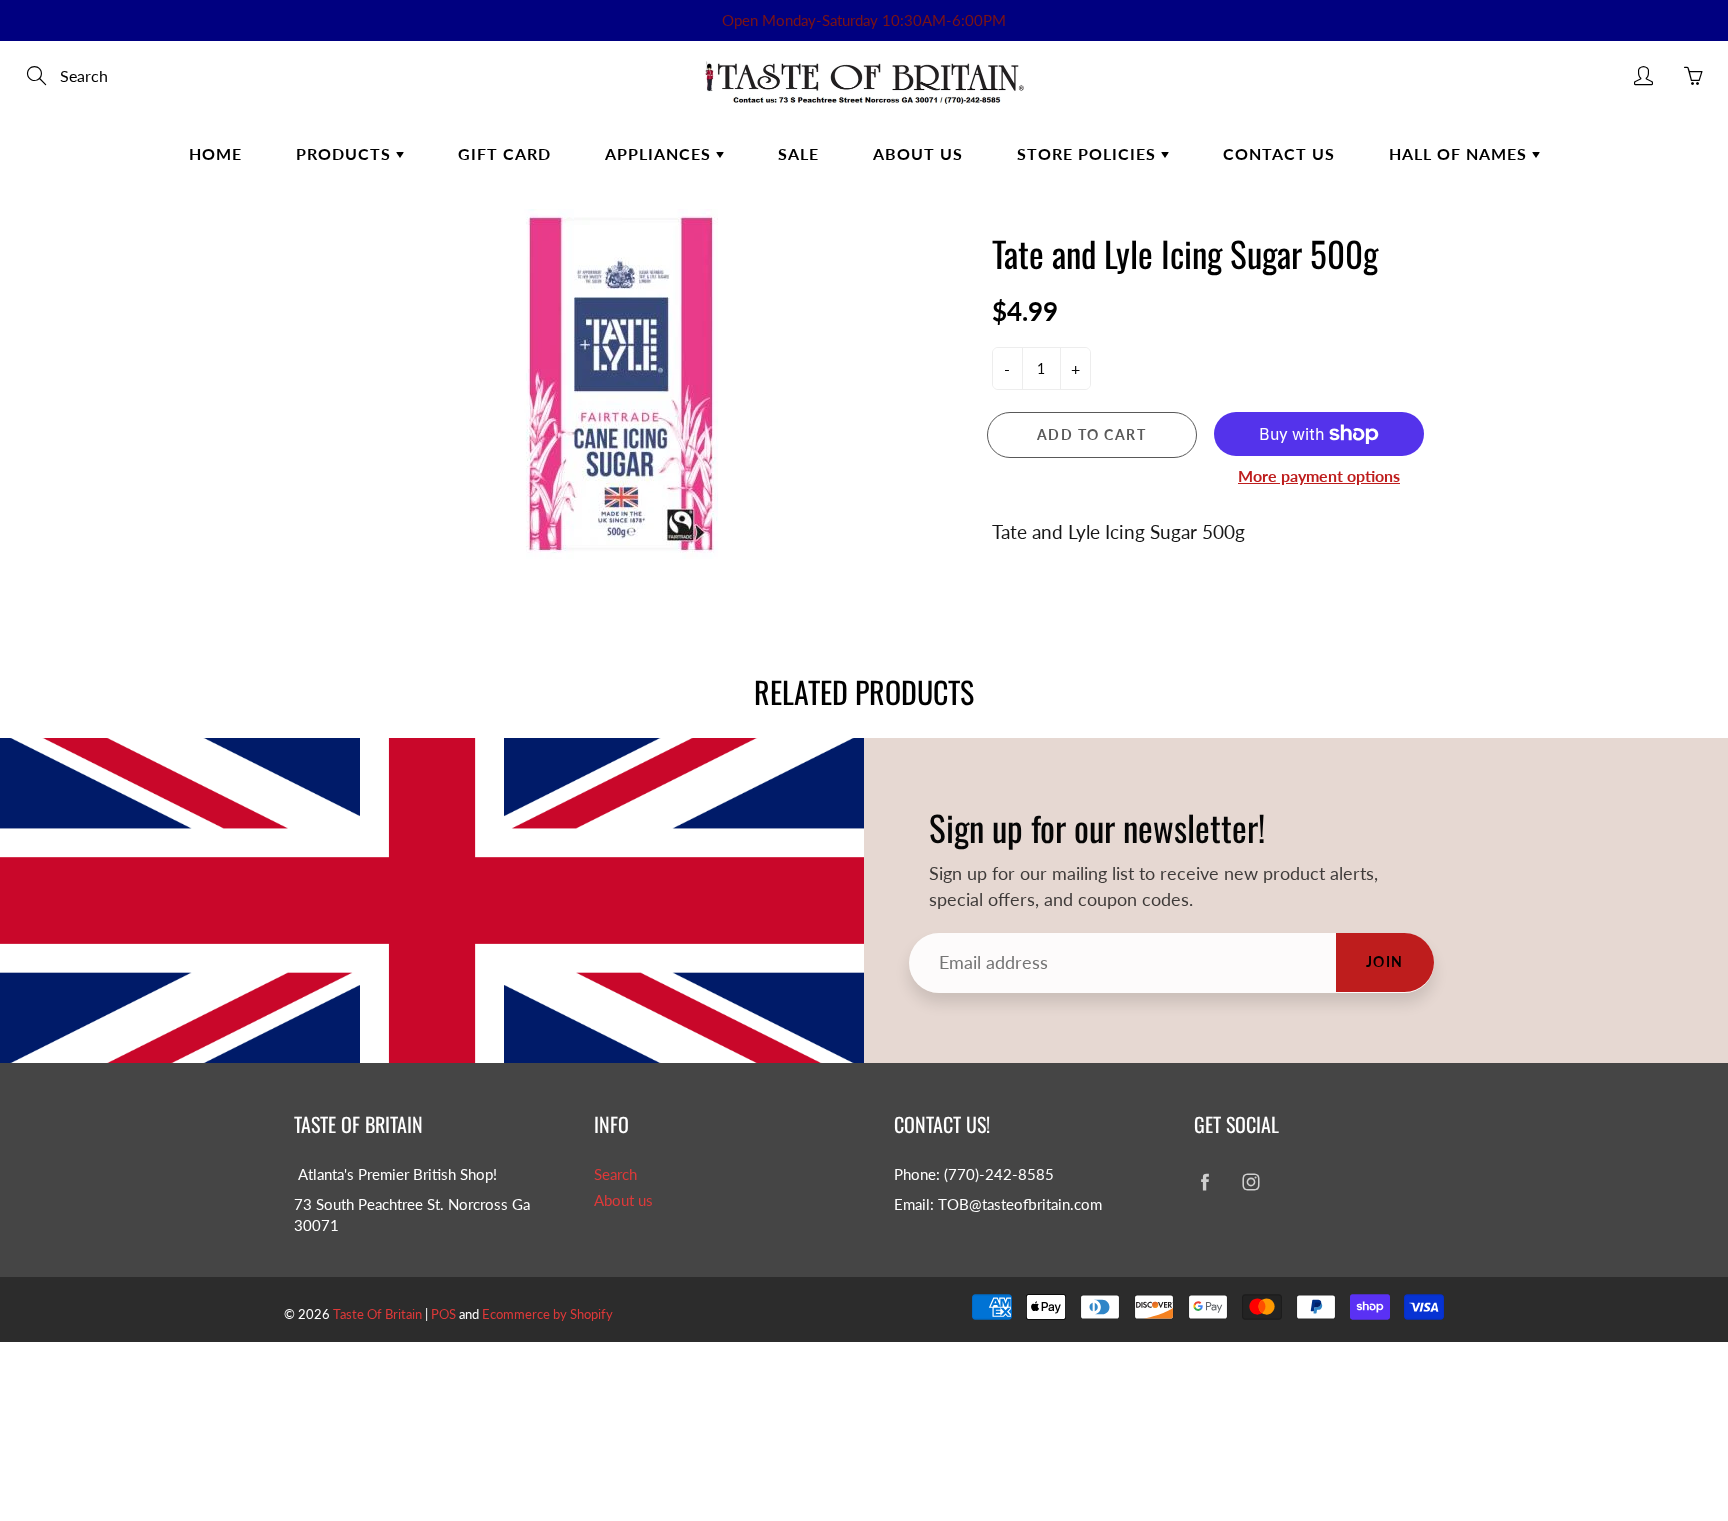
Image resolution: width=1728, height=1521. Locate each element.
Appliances (660, 153)
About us (623, 1200)
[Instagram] (1250, 1182)
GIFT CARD (504, 153)
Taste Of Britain (379, 1314)
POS (443, 1314)
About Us (918, 153)
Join (1385, 961)
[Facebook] (1204, 1182)
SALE (798, 153)
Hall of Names (1460, 153)
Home (215, 153)
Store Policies (1089, 153)
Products (346, 153)
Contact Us (1279, 153)
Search (615, 1174)
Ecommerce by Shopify (547, 1314)
